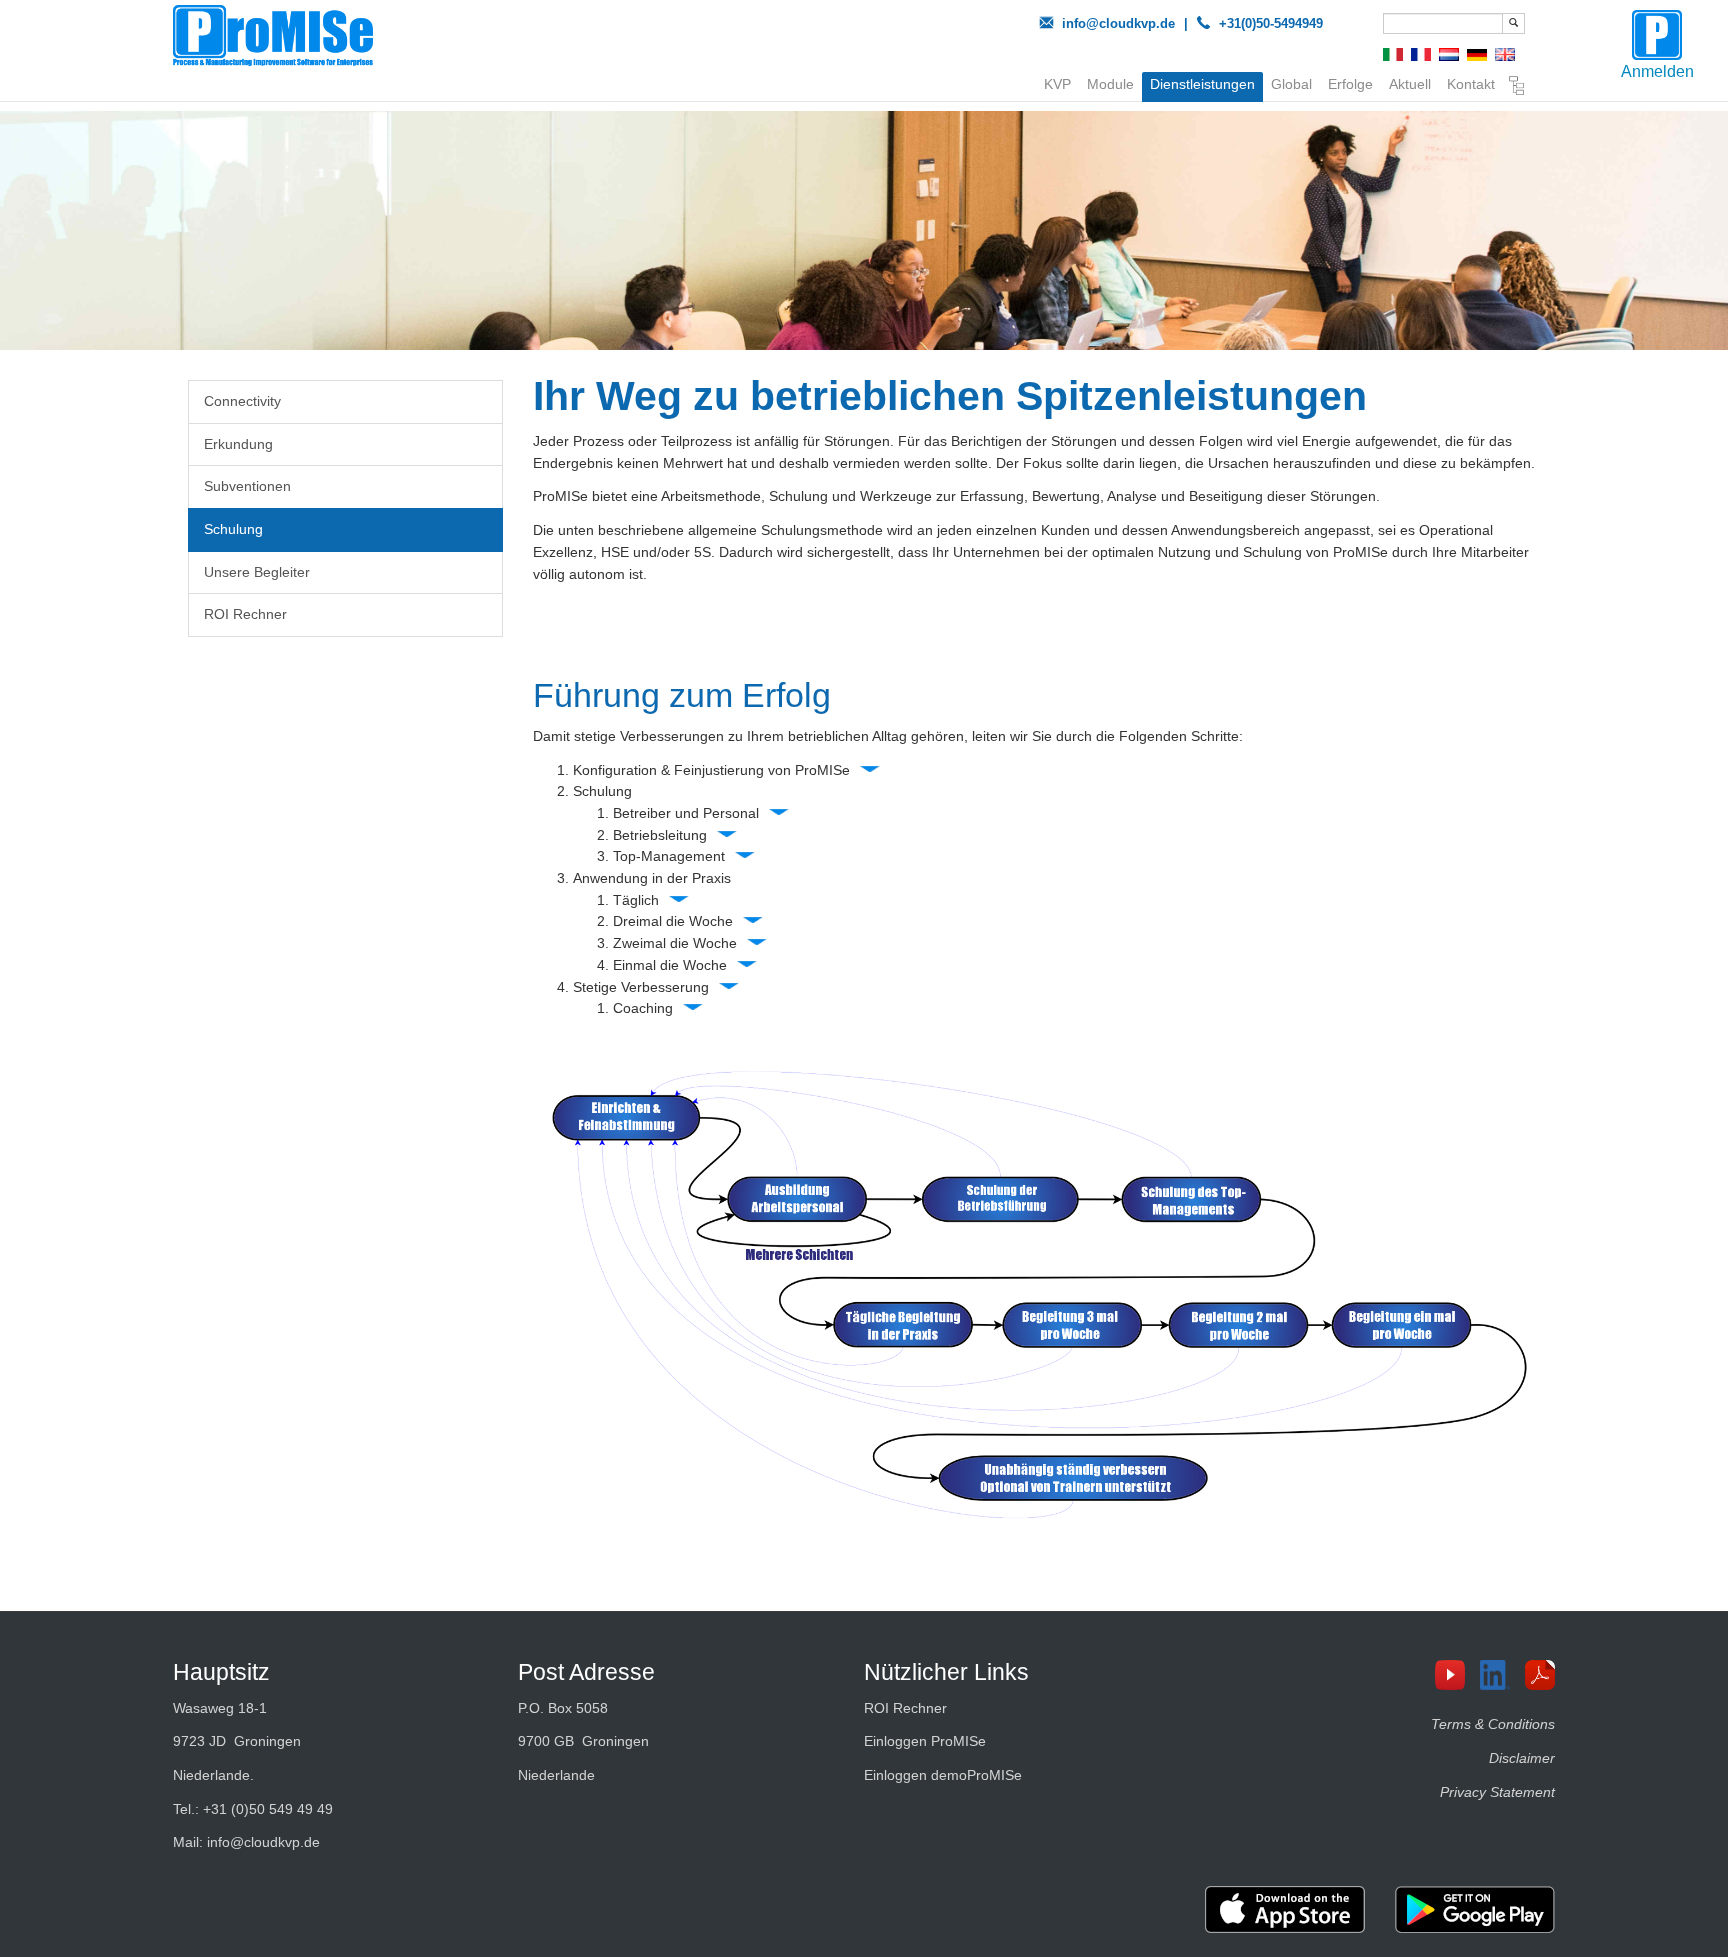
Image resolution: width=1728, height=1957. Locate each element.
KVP (1057, 84)
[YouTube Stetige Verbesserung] (1457, 1675)
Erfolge (1350, 84)
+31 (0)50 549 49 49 (268, 1809)
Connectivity (242, 401)
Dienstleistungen (1202, 84)
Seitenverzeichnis (1517, 88)
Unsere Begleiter (257, 572)
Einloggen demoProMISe (943, 1775)
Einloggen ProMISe (925, 1741)
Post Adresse (586, 1672)
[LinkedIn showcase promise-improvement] (1502, 1675)
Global (1291, 84)
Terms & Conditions (1493, 1724)
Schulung (233, 529)
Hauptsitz (221, 1672)
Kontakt (1471, 84)
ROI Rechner (245, 614)
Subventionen (247, 486)
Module (1110, 84)
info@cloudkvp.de (1118, 23)
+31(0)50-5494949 (1271, 23)
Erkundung (238, 444)
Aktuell (1410, 84)
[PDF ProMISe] (1547, 1675)
